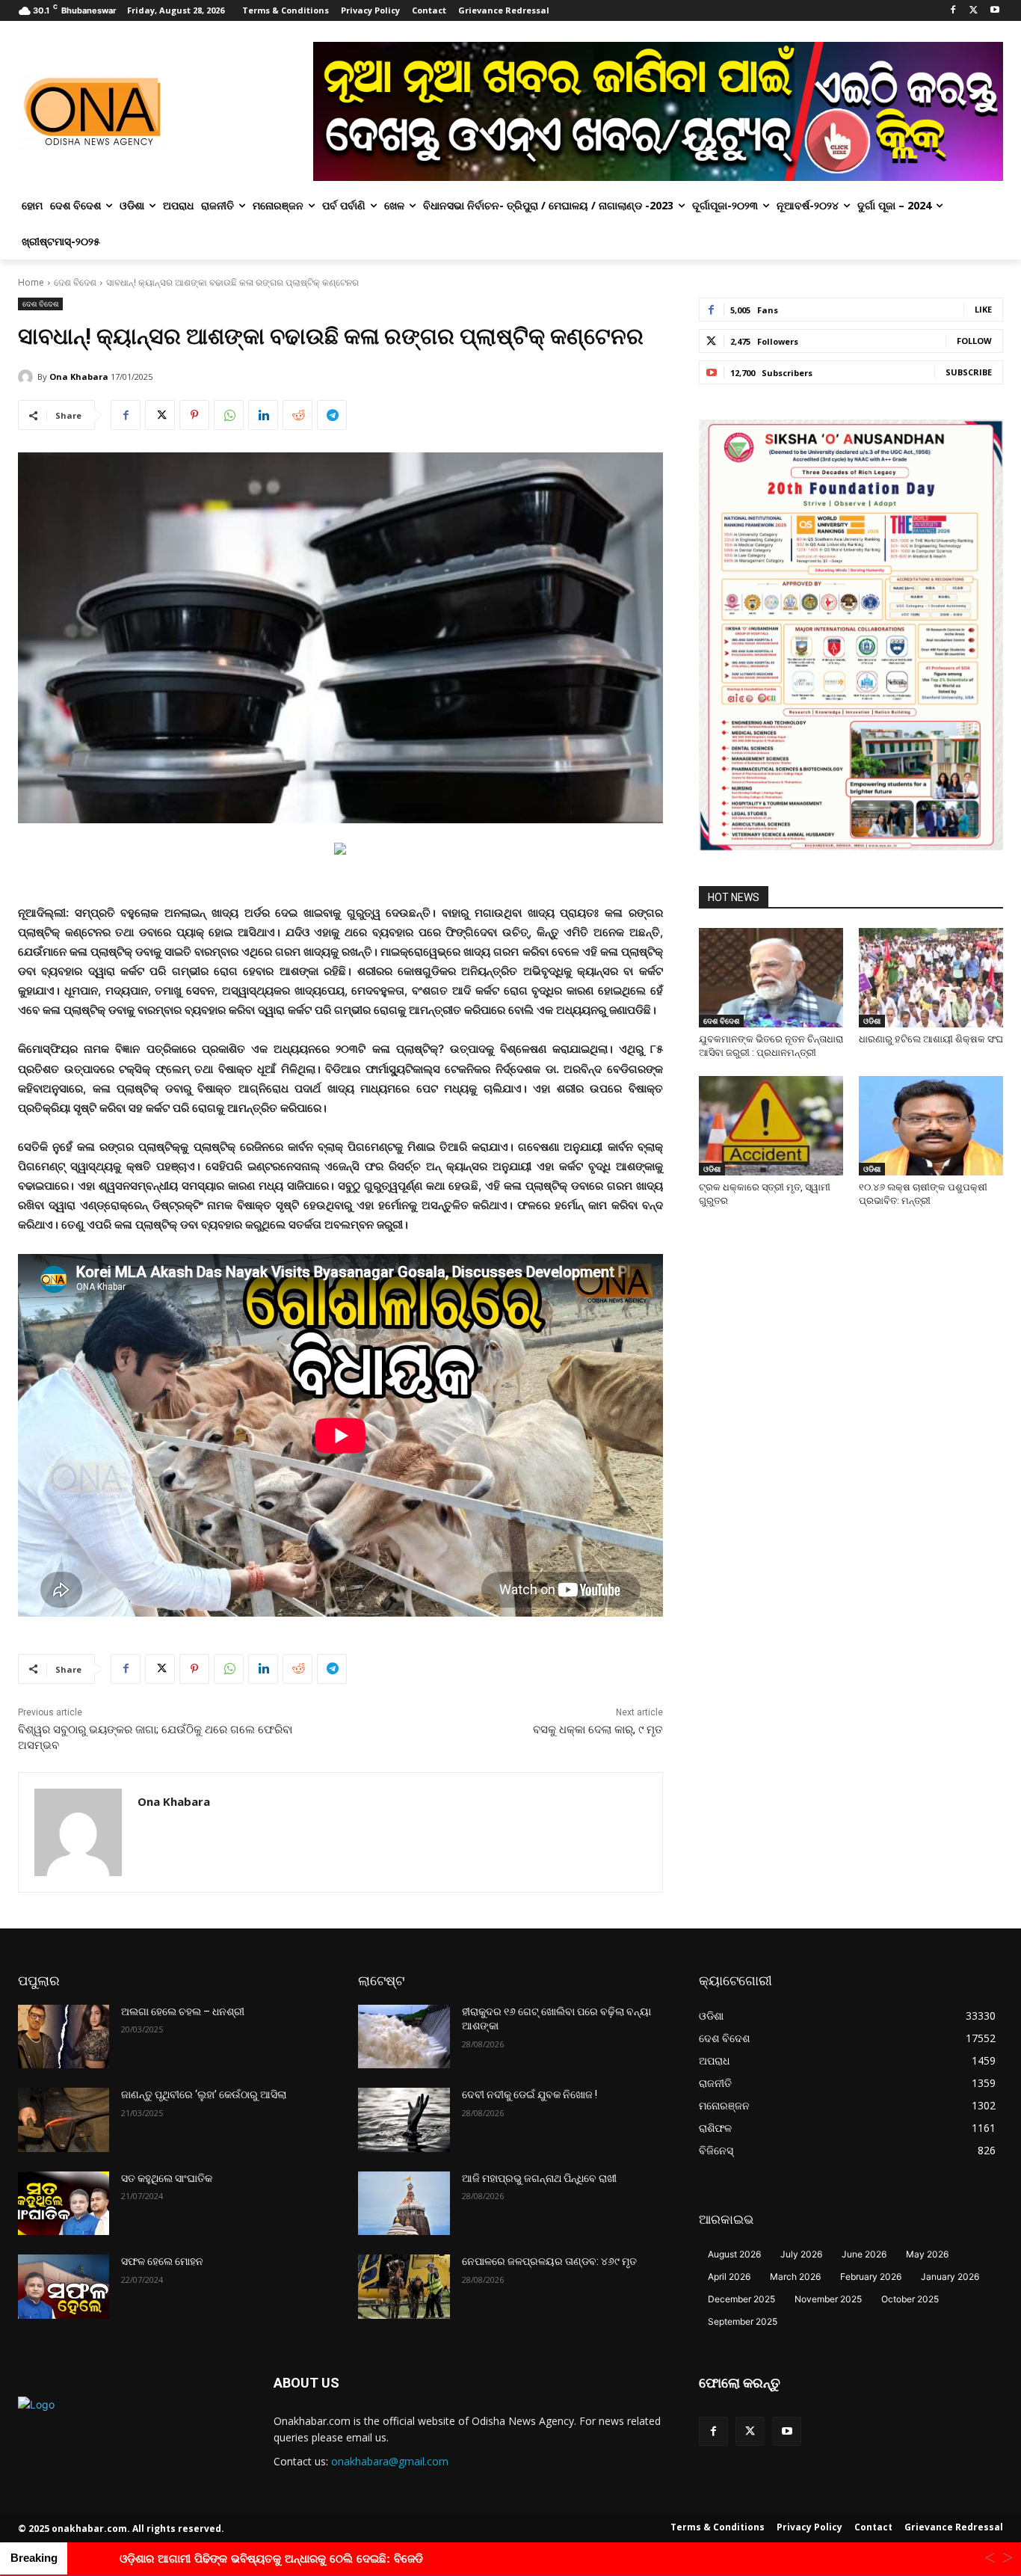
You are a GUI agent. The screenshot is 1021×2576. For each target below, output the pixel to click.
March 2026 (795, 2277)
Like (983, 309)
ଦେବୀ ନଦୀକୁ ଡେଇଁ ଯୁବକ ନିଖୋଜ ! (530, 2094)
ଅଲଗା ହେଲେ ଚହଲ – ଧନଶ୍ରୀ (183, 2011)
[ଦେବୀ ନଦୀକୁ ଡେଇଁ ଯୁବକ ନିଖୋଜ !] (404, 2120)
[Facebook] (953, 11)
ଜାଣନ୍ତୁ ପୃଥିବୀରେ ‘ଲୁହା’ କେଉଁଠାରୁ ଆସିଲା (204, 2094)
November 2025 (828, 2299)
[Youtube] (994, 11)
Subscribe (969, 372)
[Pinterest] (194, 415)
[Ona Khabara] (28, 377)
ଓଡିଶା (872, 1021)
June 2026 (864, 2254)
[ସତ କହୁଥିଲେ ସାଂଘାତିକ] (64, 2204)
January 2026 (950, 2277)
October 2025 (910, 2299)
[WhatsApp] (229, 415)
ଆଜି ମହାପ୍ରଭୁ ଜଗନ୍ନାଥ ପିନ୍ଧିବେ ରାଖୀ (539, 2178)
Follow (974, 341)
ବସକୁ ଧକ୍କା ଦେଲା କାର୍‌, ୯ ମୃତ (598, 1730)
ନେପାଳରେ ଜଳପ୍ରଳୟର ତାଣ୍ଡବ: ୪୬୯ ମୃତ (549, 2261)
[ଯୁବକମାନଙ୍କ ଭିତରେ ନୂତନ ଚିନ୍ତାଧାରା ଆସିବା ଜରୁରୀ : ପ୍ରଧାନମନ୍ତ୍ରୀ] (771, 978)
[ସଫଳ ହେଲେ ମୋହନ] (64, 2287)
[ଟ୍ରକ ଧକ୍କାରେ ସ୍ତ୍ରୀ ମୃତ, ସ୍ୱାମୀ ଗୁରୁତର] (771, 1126)
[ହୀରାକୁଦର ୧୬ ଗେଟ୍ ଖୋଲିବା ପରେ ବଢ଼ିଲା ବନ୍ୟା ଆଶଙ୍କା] (404, 2037)
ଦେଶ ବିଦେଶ (75, 282)
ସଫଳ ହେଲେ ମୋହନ (162, 2261)
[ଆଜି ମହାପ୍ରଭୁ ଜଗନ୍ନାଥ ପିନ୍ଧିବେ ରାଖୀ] (404, 2204)
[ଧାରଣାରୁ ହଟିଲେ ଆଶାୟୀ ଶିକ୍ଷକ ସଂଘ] (931, 978)
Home (31, 282)
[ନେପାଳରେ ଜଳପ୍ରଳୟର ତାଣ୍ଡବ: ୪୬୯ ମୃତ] (404, 2287)
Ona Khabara (79, 376)
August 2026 (734, 2254)
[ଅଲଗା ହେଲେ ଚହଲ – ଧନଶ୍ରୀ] (64, 2037)
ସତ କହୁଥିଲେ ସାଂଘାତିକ (167, 2178)
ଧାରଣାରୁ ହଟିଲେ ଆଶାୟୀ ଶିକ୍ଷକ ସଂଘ (931, 1039)
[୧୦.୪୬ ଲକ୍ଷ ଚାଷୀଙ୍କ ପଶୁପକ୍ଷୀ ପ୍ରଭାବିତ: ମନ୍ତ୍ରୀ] (931, 1126)
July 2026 (801, 2254)
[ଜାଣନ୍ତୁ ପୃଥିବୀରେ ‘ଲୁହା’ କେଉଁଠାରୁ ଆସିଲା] (64, 2120)
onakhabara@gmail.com (390, 2461)
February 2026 (871, 2277)
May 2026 (927, 2254)
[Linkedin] (263, 415)
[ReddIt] (297, 415)
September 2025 (743, 2321)
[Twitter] (974, 11)
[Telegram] (332, 415)
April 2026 (729, 2277)
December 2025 (741, 2299)
